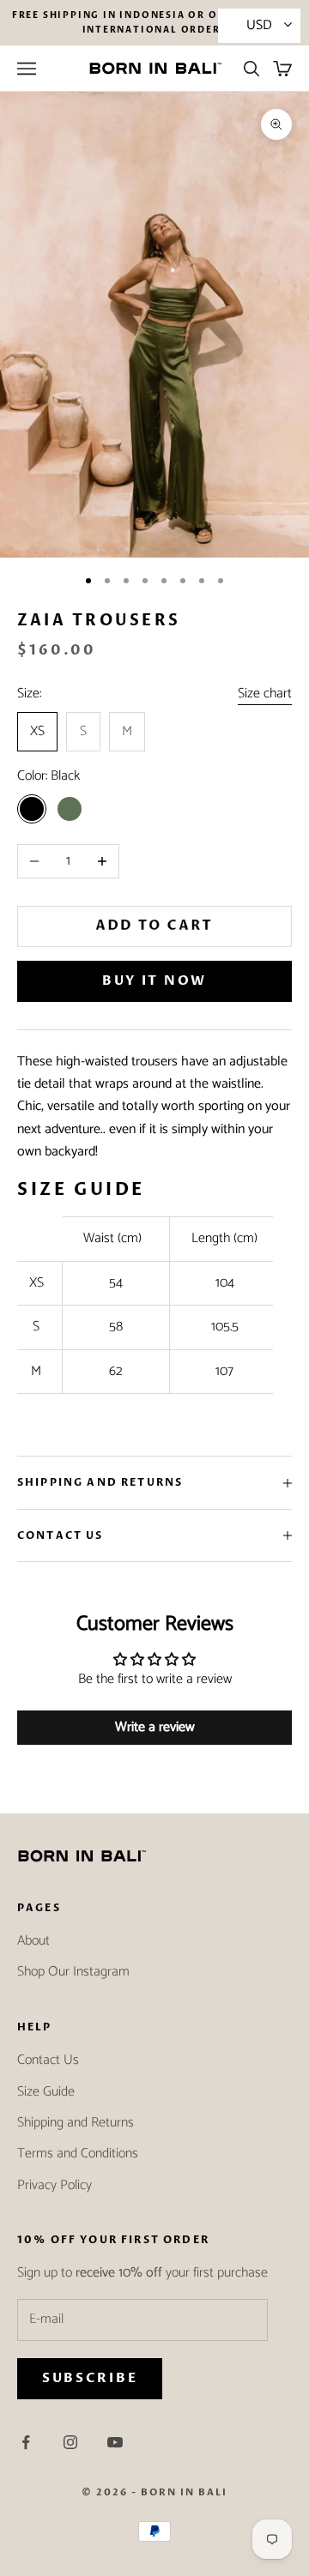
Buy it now (154, 980)
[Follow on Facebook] (26, 2442)
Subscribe (90, 2378)
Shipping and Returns (76, 2123)
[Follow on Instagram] (70, 2442)
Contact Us (48, 2060)
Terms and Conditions (78, 2154)
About (33, 1941)
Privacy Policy (55, 2185)
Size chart (265, 694)
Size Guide (46, 2092)
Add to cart (155, 926)
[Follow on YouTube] (115, 2442)
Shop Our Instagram (73, 1972)
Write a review (155, 1727)
